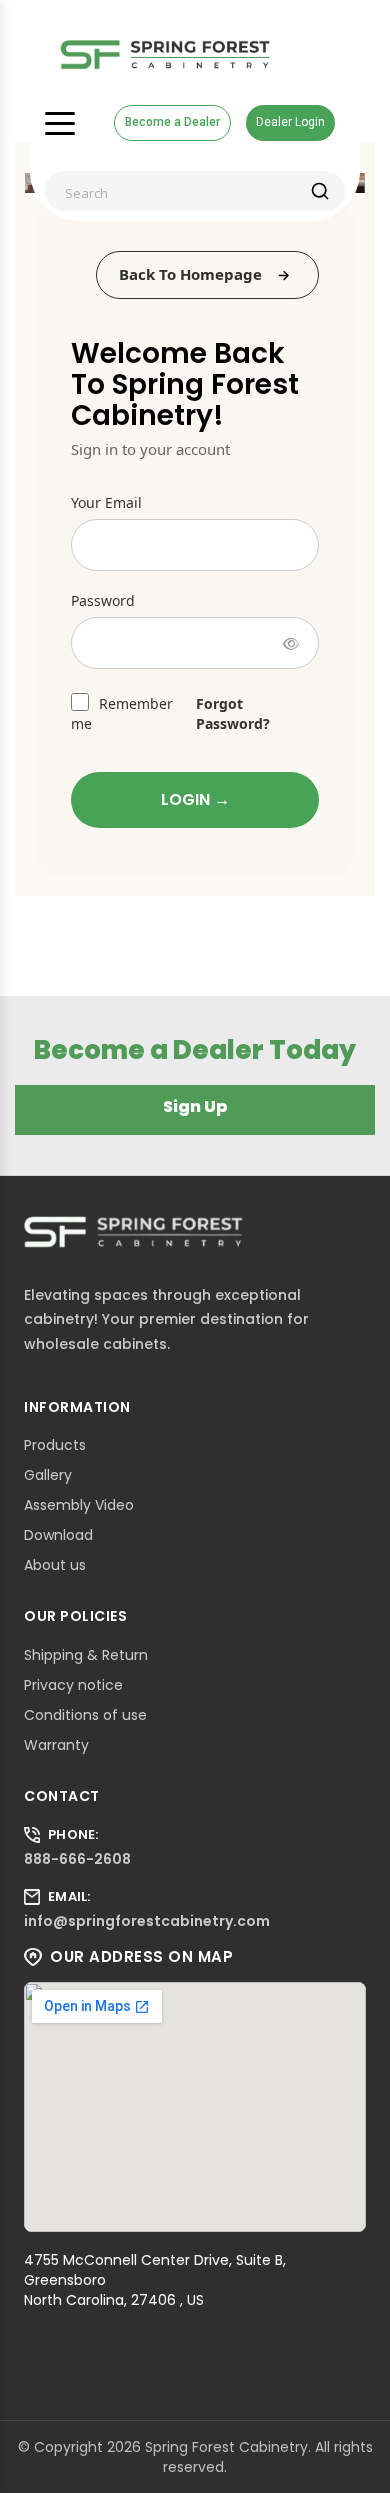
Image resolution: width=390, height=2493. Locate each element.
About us (55, 1565)
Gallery (48, 1475)
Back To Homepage (190, 274)
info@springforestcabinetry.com (147, 1921)
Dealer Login (290, 122)
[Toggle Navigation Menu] (60, 123)
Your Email (106, 502)
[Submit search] (320, 191)
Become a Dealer (172, 122)
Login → (195, 799)
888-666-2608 (77, 1859)
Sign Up (195, 1106)
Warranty (56, 1745)
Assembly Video (79, 1505)
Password (103, 600)
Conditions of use (85, 1715)
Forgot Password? (233, 713)
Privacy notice (73, 1685)
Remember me (122, 713)
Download (58, 1535)
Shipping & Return (86, 1655)
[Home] (165, 55)
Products (55, 1445)
